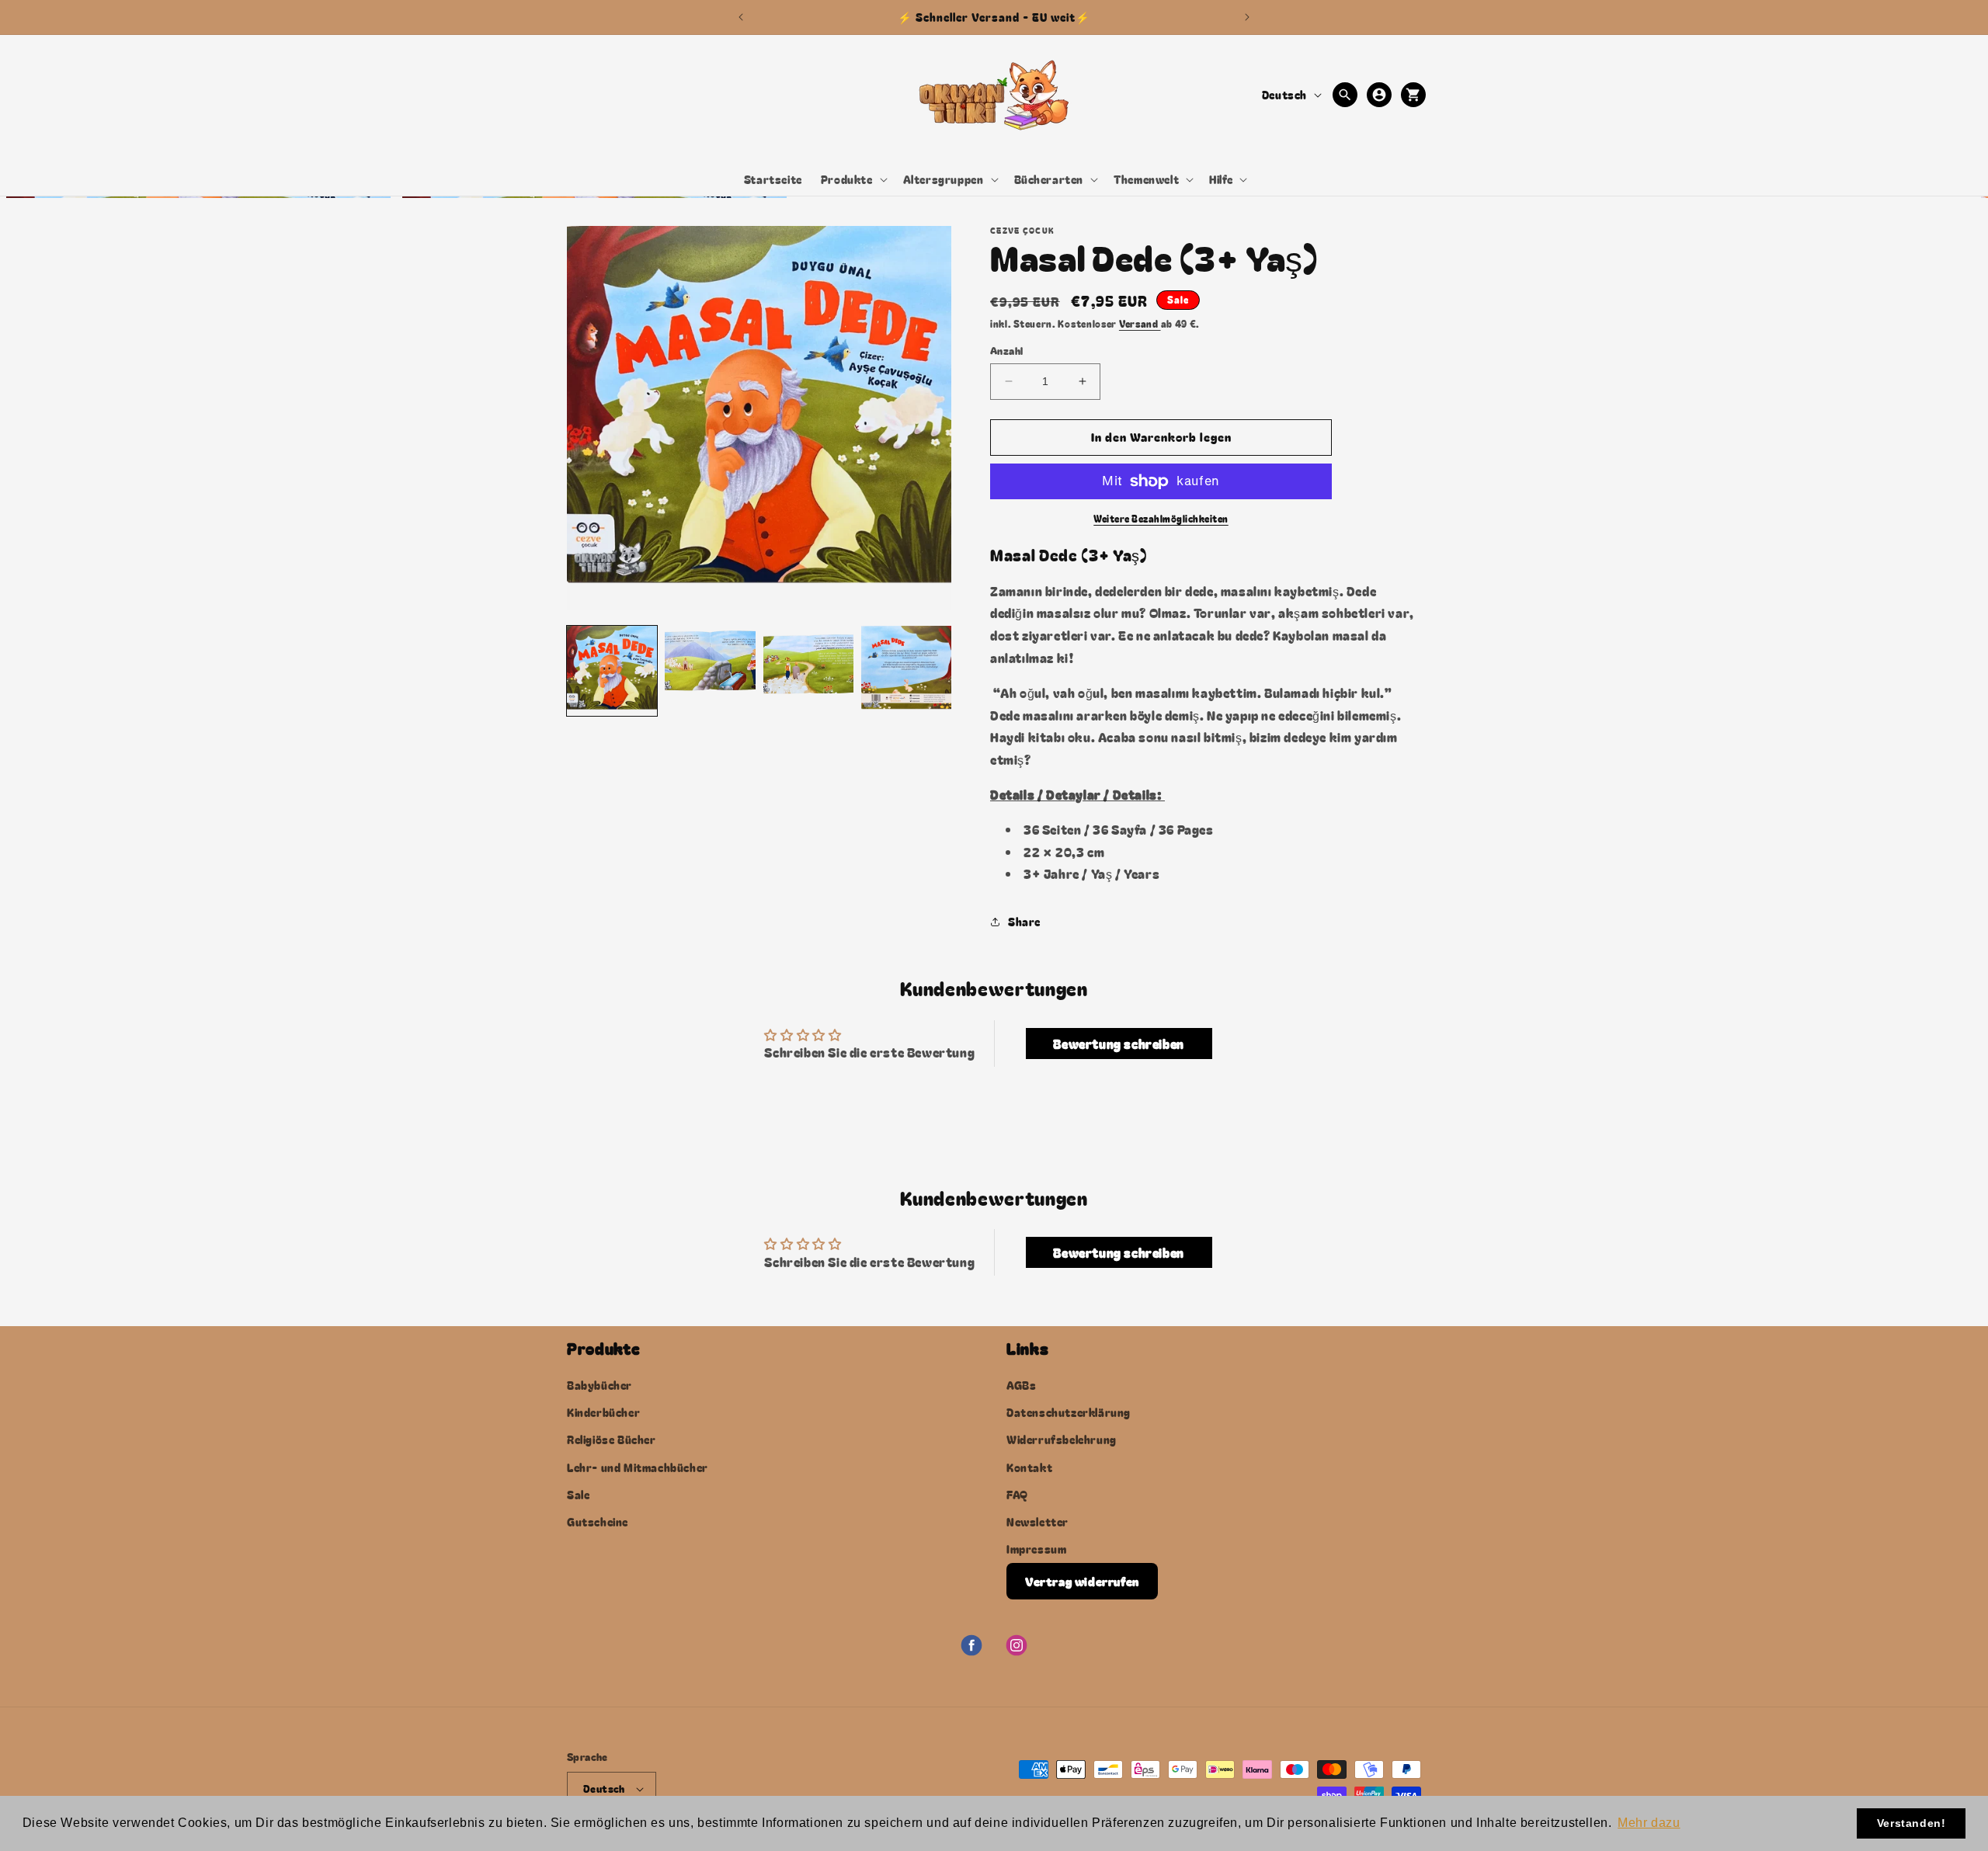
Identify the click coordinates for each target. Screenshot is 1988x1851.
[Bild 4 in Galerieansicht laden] (906, 671)
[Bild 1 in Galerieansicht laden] (612, 671)
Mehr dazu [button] (1649, 1823)
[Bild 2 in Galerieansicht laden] (710, 671)
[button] (853, 179)
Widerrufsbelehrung (1062, 1439)
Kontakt (1029, 1467)
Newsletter (1037, 1522)
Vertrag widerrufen (1082, 1581)
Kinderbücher (603, 1412)
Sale (578, 1495)
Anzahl (1006, 351)
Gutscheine (598, 1522)
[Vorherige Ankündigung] (741, 17)
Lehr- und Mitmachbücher (638, 1467)
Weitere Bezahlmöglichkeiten (1161, 518)
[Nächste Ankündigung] (1247, 17)
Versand (1140, 323)
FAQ (1017, 1495)
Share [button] (1024, 922)
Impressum (1036, 1549)
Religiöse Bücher (612, 1439)
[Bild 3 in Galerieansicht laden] (808, 671)
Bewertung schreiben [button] (1118, 1044)
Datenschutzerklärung (1069, 1412)
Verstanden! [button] (1912, 1823)
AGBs (1021, 1385)
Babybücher (600, 1385)
